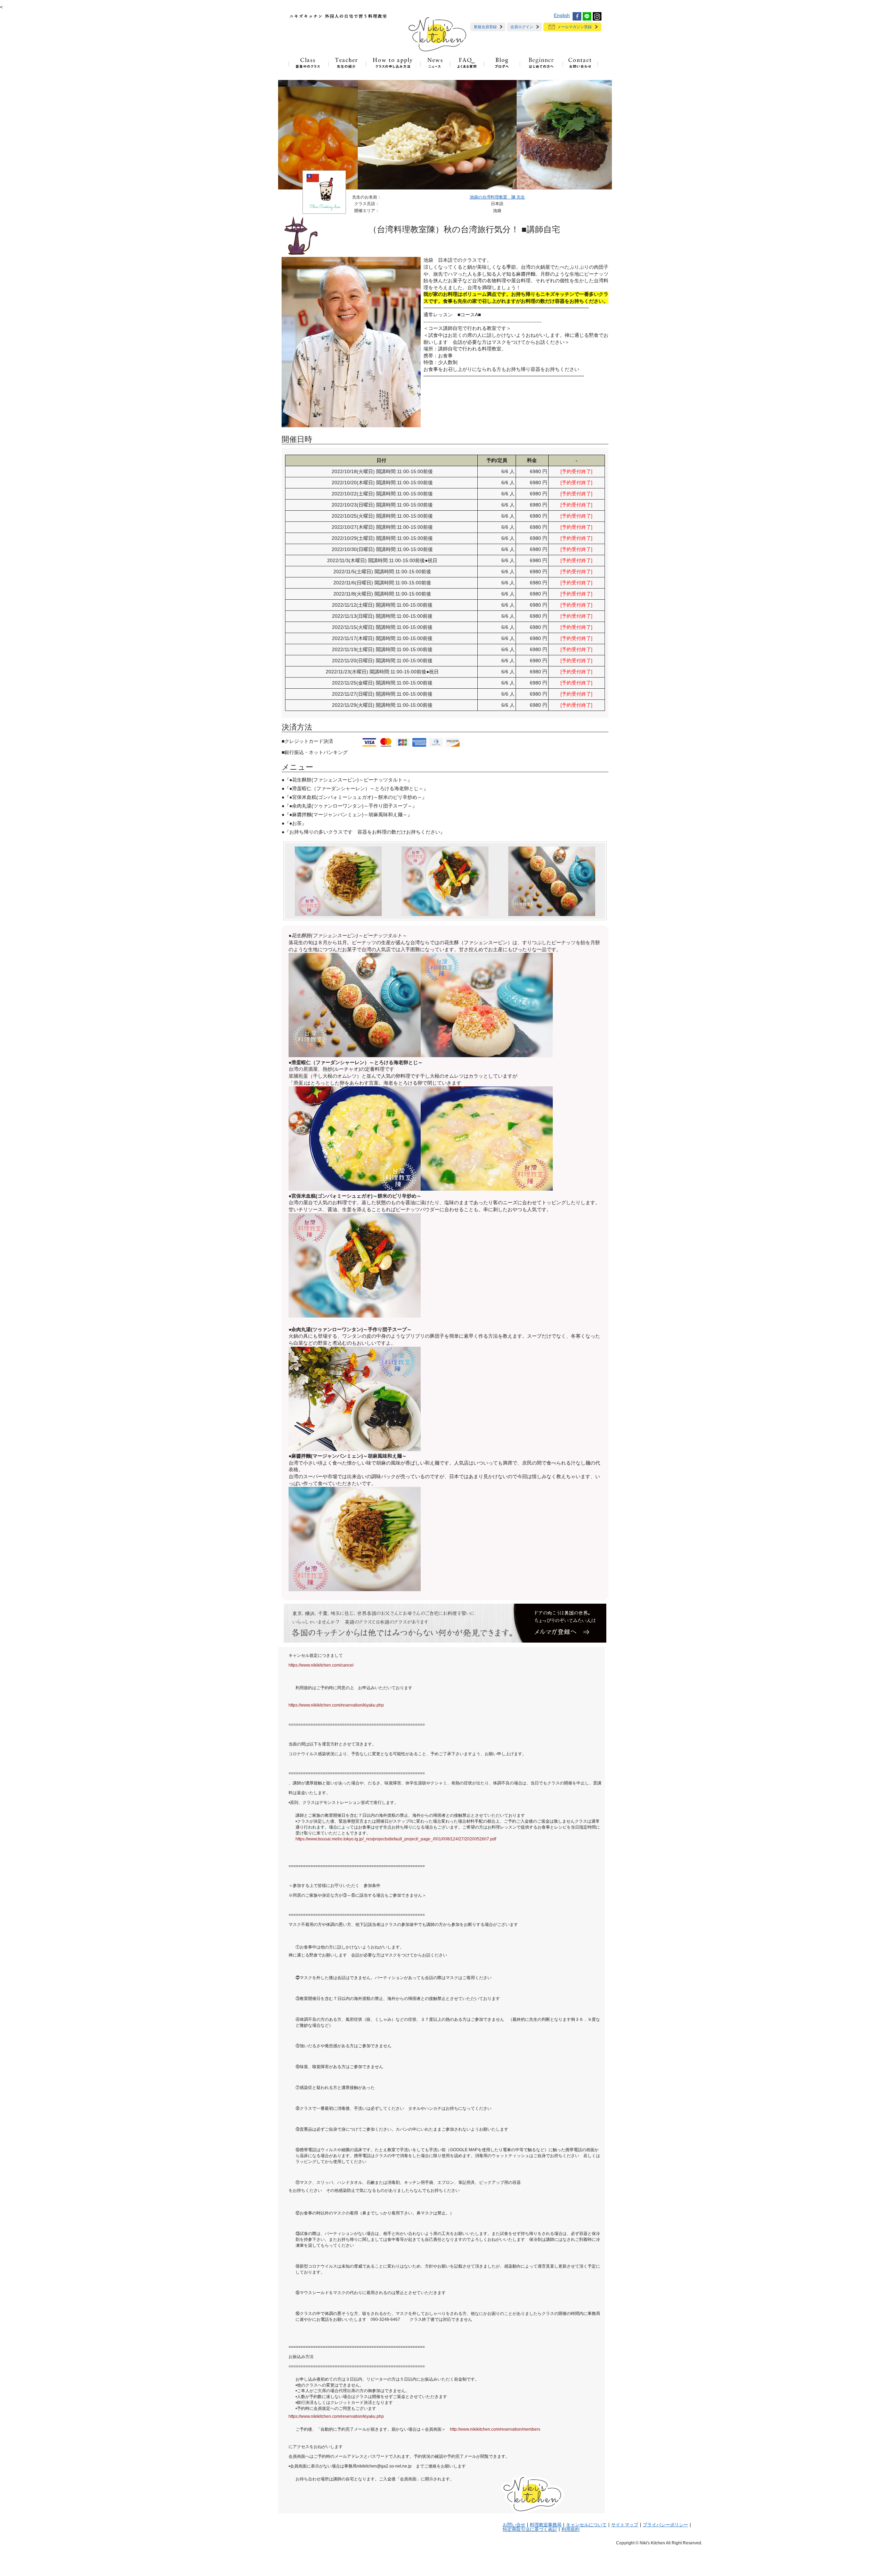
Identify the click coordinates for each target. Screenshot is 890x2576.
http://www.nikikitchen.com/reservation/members (495, 2429)
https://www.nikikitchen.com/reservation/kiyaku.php (336, 1705)
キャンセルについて (586, 2525)
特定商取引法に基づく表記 (530, 2529)
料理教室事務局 (546, 2525)
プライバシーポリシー (665, 2525)
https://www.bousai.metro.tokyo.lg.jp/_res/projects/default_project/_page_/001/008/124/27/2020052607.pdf (396, 1839)
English (562, 15)
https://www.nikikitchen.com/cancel (321, 1665)
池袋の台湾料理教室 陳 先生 (497, 197)
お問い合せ (514, 2525)
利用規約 (571, 2529)
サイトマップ (625, 2525)
